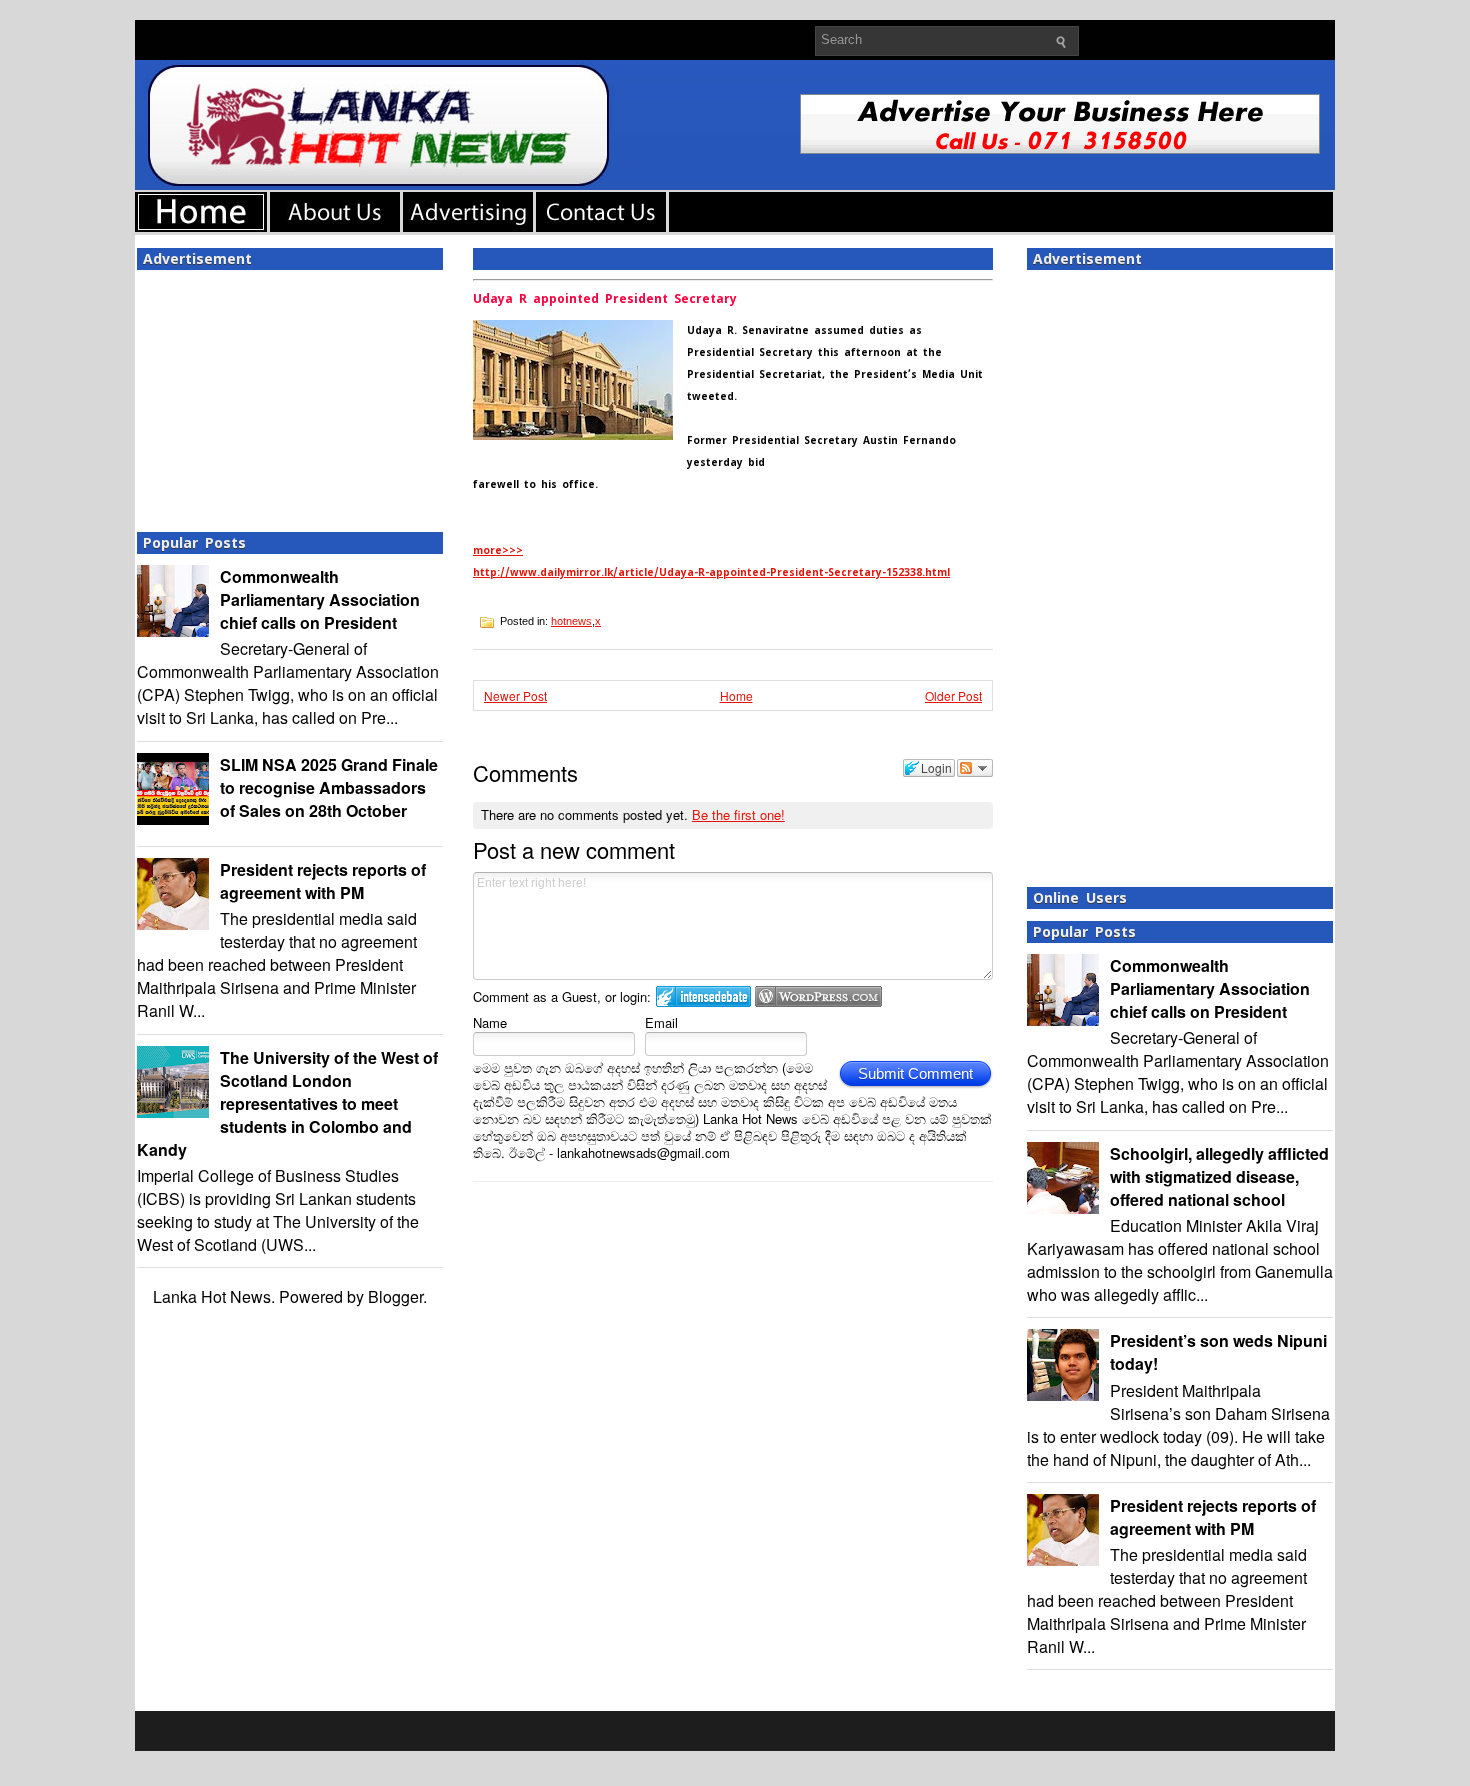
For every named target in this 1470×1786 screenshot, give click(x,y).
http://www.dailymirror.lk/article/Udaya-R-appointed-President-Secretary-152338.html (711, 572)
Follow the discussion (975, 768)
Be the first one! (738, 814)
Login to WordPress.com (818, 996)
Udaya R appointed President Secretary (605, 299)
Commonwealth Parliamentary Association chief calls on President (320, 599)
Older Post (953, 695)
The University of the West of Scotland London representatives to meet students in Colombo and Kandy (287, 1103)
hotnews (571, 621)
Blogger (395, 1296)
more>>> (498, 550)
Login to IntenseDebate (703, 996)
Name (490, 1022)
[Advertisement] (290, 395)
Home (736, 695)
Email (661, 1022)
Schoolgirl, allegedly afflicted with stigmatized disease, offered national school (1219, 1176)
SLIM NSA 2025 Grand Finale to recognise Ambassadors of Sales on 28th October (329, 787)
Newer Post (515, 695)
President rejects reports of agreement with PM (323, 881)
